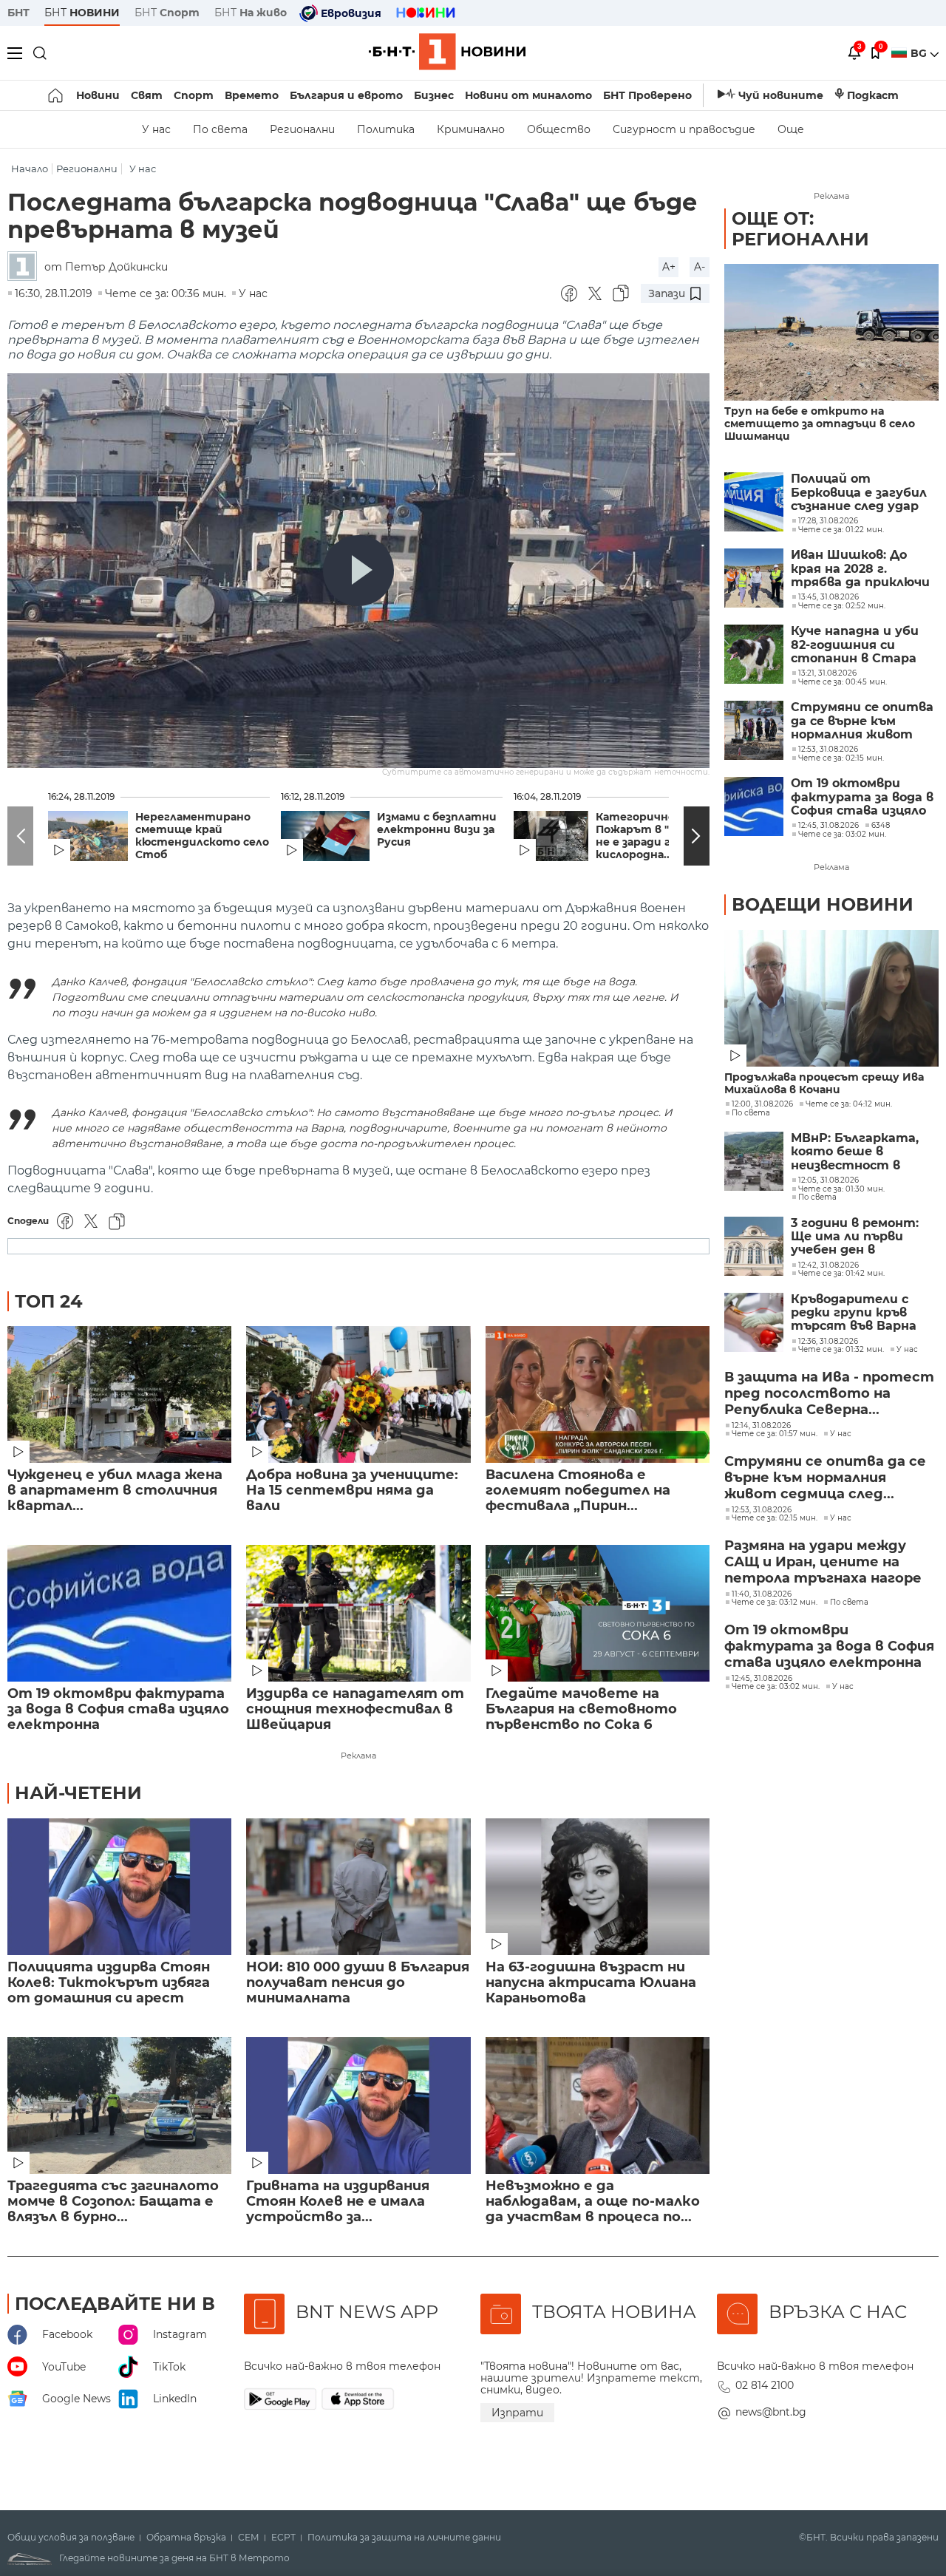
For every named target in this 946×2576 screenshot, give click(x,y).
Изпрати (517, 2413)
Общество (559, 129)
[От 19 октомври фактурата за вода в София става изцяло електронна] (119, 1613)
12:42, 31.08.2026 (828, 1265)
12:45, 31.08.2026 (762, 1679)
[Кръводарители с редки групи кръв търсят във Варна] (754, 1322)
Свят (147, 95)
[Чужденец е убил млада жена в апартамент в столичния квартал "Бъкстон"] (119, 1394)
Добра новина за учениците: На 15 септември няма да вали (352, 1491)
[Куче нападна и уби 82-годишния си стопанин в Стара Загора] (754, 654)
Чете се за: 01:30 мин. (841, 1189)
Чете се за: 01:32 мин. (841, 1350)
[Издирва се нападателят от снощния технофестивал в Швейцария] (358, 1613)
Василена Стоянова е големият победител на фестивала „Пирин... (578, 1491)
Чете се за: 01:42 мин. (841, 1274)
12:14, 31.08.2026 (761, 1426)
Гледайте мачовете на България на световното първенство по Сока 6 (581, 1709)
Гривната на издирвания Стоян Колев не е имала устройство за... (338, 2202)
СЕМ (249, 2538)
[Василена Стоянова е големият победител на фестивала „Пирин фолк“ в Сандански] (598, 1394)
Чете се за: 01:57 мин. (775, 1434)
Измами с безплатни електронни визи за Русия (437, 830)
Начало (30, 169)
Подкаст (873, 95)
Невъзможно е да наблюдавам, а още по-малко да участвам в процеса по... (593, 2202)
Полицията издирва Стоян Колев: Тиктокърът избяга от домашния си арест (109, 1983)
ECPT (283, 2538)
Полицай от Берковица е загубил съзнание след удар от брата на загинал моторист (861, 493)
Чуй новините (781, 95)
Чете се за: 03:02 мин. (776, 1687)
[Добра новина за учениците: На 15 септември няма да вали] (358, 1394)
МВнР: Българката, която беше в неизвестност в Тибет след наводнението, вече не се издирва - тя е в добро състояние (863, 1152)
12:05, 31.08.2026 (828, 1180)
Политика (386, 129)
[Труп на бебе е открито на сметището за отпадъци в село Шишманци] (831, 332)
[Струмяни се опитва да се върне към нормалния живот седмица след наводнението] (754, 730)
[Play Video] (358, 571)
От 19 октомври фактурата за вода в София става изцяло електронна (118, 1709)
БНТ (18, 13)
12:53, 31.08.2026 (762, 1510)
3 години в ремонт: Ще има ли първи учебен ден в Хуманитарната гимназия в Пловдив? (860, 1237)
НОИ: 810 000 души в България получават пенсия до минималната (358, 1983)
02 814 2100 (765, 2385)
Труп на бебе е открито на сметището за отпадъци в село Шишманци (820, 424)
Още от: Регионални (800, 229)
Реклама (358, 1756)
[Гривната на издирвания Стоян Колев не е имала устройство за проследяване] (358, 2106)
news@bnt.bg (771, 2412)
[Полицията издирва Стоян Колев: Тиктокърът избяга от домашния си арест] (119, 1887)
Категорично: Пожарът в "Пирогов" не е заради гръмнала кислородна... (659, 836)
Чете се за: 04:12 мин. (849, 1104)
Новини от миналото (528, 95)
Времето (252, 95)
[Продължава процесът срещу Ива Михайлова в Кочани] (831, 998)
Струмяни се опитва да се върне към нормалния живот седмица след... (825, 1478)
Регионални (302, 129)
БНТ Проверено (647, 95)
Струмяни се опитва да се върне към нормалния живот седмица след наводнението (862, 721)
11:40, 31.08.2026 (762, 1594)
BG (920, 53)
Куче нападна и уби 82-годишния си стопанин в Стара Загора (855, 645)
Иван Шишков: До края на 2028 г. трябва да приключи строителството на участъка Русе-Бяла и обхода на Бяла (864, 569)
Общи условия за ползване (71, 2538)
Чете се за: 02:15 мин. (775, 1518)
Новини (98, 95)
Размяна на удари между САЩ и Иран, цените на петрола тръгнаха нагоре (823, 1562)
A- (700, 267)
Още (791, 129)
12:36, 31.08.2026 (828, 1342)
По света (220, 129)
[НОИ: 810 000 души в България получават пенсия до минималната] (358, 1887)
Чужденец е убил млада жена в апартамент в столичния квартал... (115, 1491)
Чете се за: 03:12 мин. (775, 1603)
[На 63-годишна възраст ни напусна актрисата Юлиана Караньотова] (598, 1887)
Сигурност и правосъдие (684, 129)
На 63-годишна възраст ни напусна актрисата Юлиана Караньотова (591, 1983)
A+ (669, 267)
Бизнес (434, 95)
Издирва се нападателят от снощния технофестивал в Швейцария (355, 1709)
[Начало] (57, 95)
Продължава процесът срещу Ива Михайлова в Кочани (824, 1084)
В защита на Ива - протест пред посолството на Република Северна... (829, 1393)
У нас (156, 129)
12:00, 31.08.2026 (762, 1104)
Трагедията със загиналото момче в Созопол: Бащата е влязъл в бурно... (113, 2202)
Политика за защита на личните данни (404, 2538)
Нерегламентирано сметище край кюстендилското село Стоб (202, 836)
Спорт (194, 95)
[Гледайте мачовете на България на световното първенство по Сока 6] (598, 1613)
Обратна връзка (186, 2538)
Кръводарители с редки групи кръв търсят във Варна (854, 1313)
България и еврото (346, 95)
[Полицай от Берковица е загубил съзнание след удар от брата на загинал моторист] (754, 502)
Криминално (471, 129)
